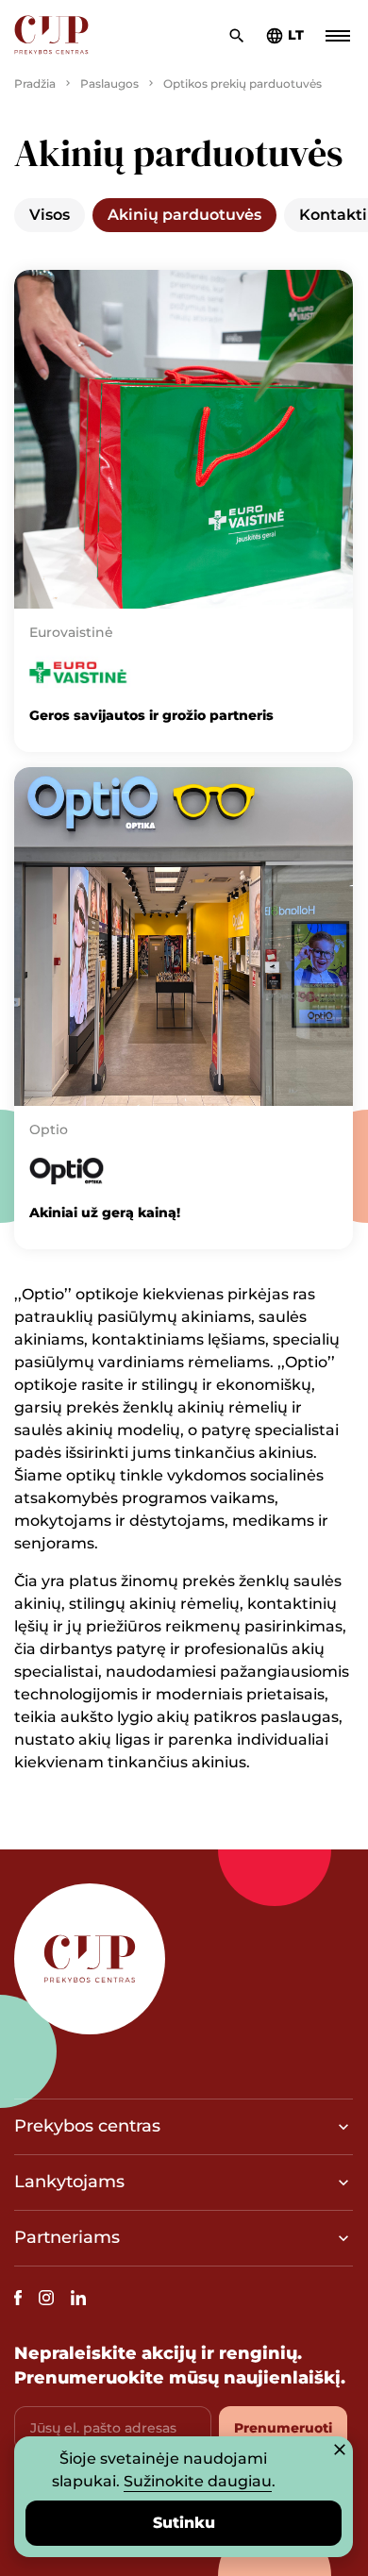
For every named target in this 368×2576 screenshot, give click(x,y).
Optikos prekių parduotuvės (243, 84)
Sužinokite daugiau (198, 2481)
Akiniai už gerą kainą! (105, 1213)
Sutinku (184, 2523)
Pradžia (35, 84)
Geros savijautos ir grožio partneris (151, 715)
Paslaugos (109, 84)
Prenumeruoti (283, 2428)
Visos (50, 215)
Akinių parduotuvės (184, 215)
